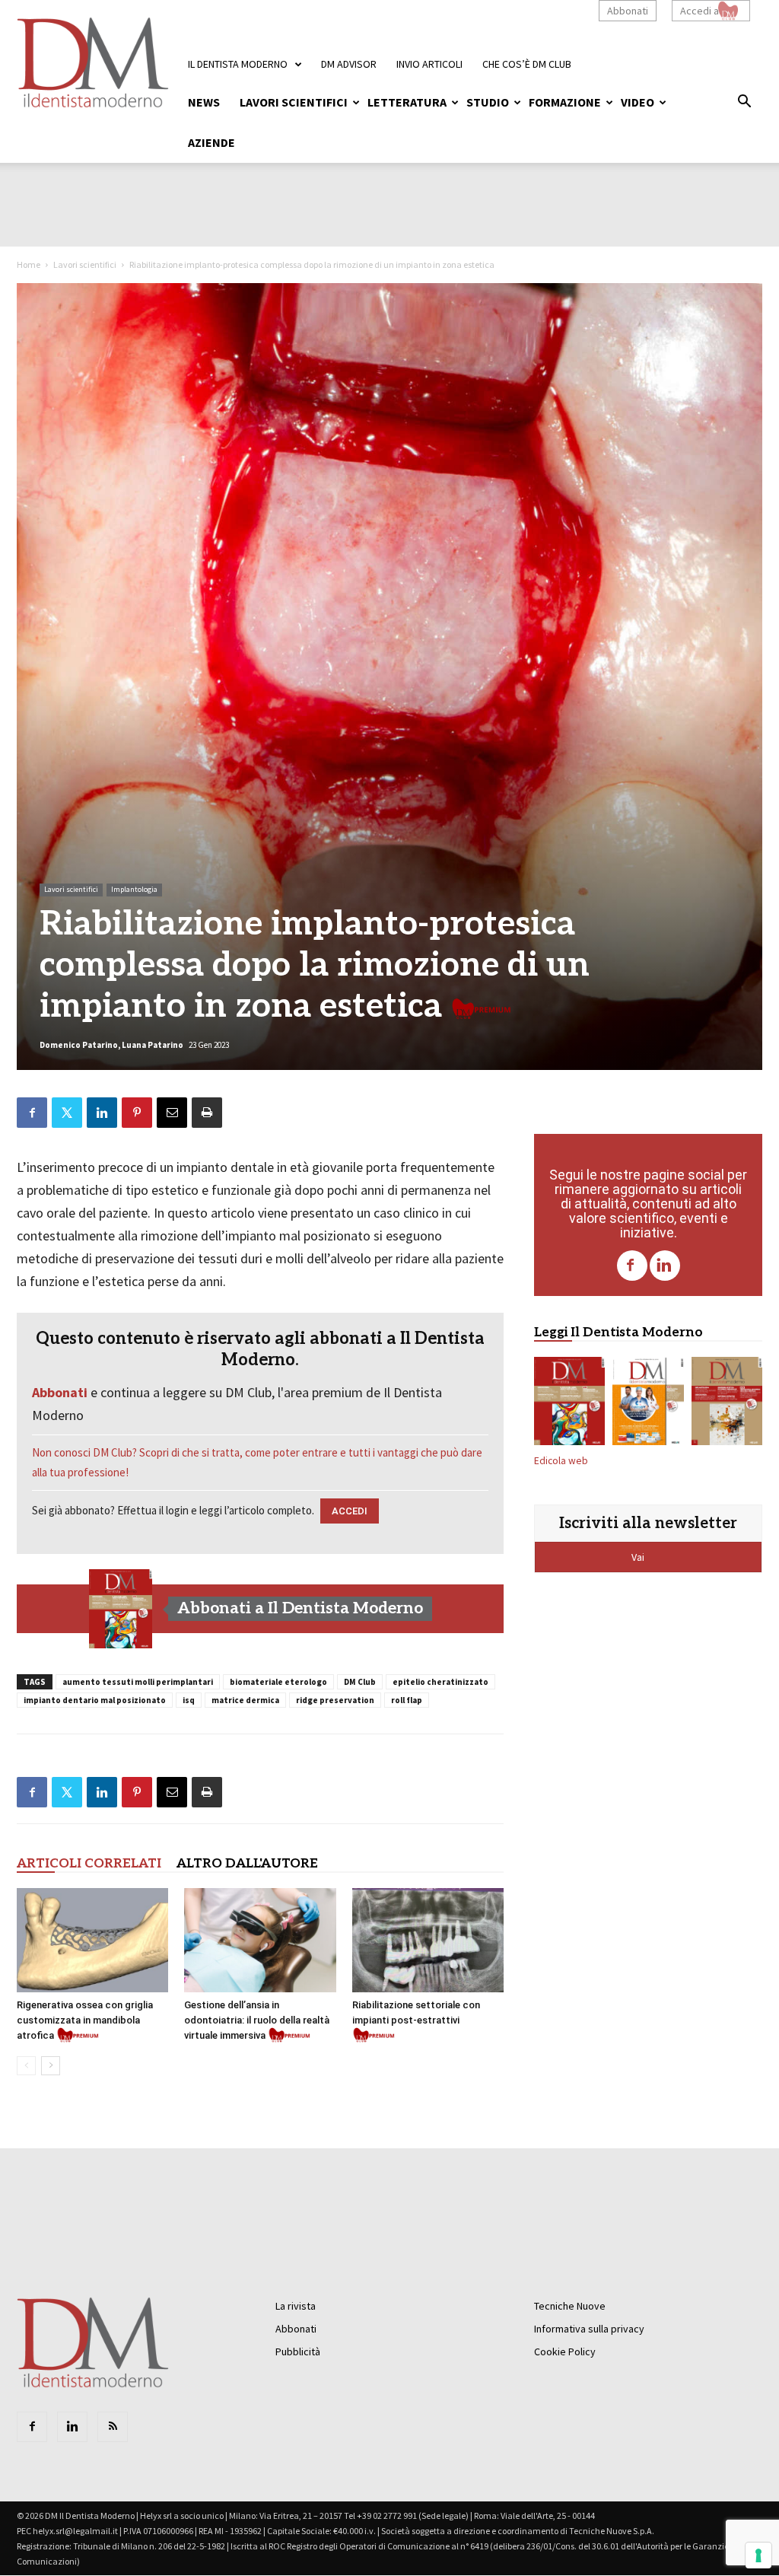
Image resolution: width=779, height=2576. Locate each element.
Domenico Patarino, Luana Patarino (111, 1045)
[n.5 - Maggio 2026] (727, 1404)
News (204, 102)
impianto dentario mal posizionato (95, 1700)
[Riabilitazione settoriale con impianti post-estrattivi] (428, 1940)
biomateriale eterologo (278, 1682)
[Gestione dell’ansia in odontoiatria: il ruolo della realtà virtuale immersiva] (260, 1940)
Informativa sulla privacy (589, 2329)
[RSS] (113, 2427)
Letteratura (407, 102)
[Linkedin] (665, 1266)
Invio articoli (429, 64)
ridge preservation (335, 1700)
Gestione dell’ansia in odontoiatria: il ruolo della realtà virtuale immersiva (257, 2020)
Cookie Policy (565, 2352)
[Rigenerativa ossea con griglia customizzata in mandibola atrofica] (92, 1940)
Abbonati (628, 11)
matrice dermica (245, 1700)
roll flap (407, 1700)
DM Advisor (349, 64)
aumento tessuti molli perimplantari (138, 1682)
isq (189, 1700)
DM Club (360, 1682)
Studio (488, 102)
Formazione (565, 102)
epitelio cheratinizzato (440, 1682)
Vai (639, 1557)
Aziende (211, 142)
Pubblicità (298, 2352)
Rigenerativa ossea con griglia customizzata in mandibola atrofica (85, 2020)
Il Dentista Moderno (238, 64)
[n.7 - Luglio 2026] (121, 1609)
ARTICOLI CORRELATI (89, 1864)
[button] (744, 103)
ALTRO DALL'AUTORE (247, 1864)
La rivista (296, 2306)
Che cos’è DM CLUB (527, 64)
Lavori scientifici (294, 102)
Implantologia (134, 889)
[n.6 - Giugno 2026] (648, 1404)
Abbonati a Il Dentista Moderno (300, 1608)
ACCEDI (350, 1511)
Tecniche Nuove (570, 2306)
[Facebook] (632, 1266)
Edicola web (561, 1461)
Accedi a (700, 11)
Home (29, 264)
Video (638, 102)
